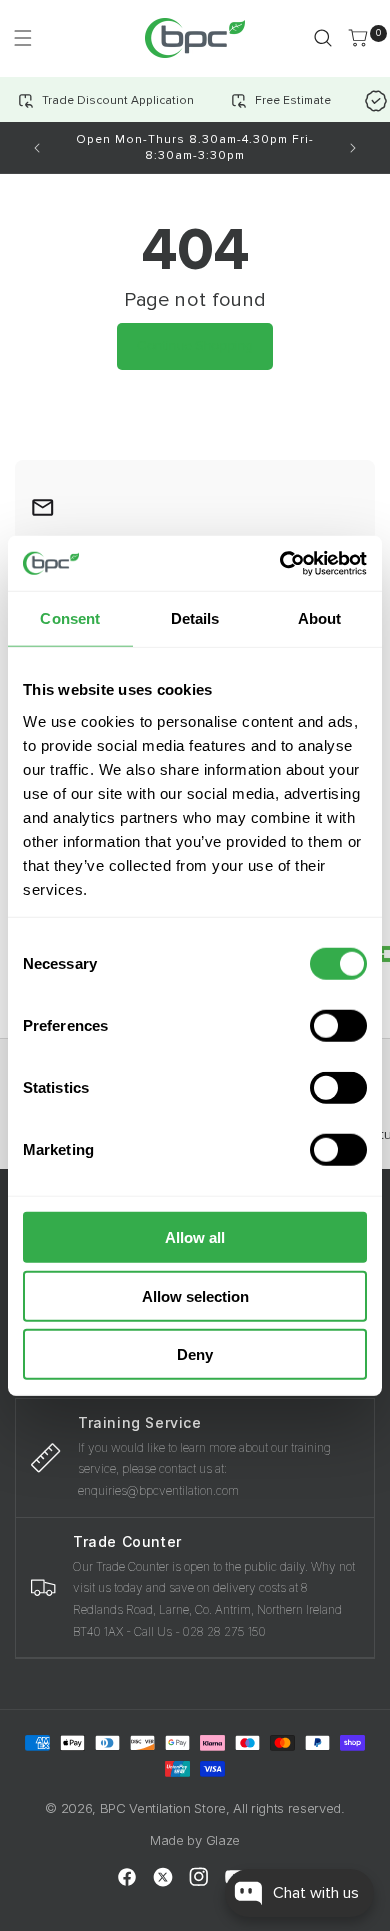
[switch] (338, 1026)
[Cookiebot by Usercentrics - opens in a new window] (280, 563)
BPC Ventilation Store (163, 1808)
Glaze (223, 1840)
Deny (195, 1354)
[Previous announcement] (37, 148)
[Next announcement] (353, 148)
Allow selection (195, 1295)
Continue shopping (195, 345)
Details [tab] (195, 618)
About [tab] (320, 618)
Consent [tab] (70, 618)
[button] (22, 37)
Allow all (195, 1237)
